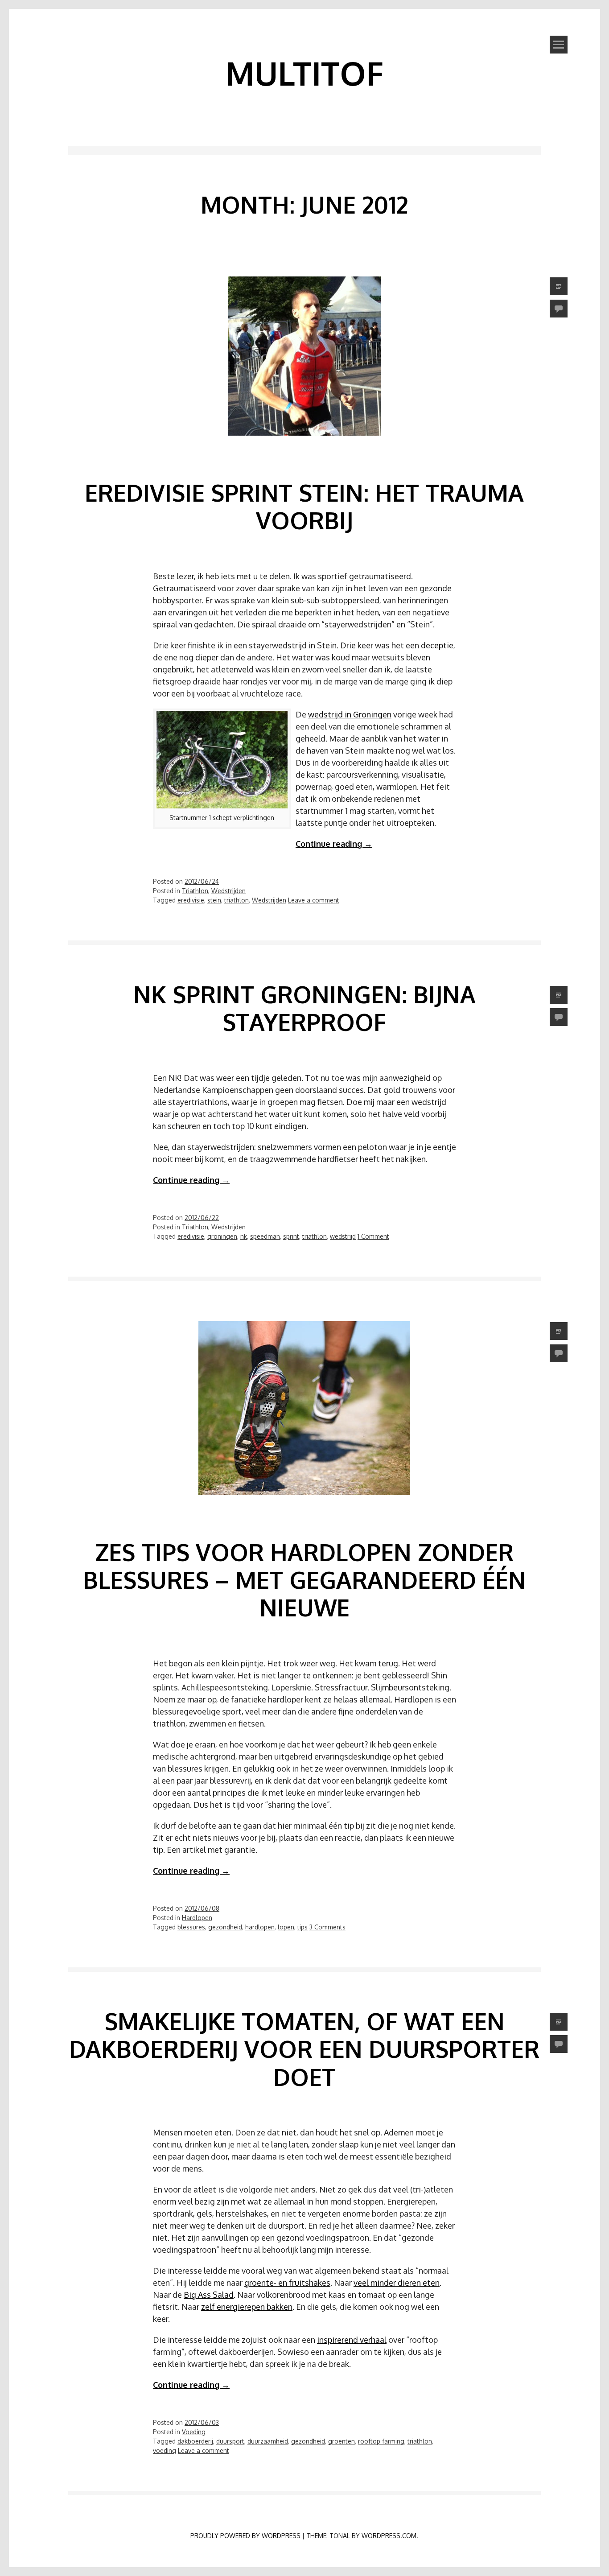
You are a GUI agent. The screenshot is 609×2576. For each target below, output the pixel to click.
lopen (286, 1927)
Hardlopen (197, 1918)
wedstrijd (343, 1236)
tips (302, 1927)
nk (244, 1236)
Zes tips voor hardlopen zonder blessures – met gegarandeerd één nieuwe (304, 1580)
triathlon (237, 900)
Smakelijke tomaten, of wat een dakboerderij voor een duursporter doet (304, 2049)
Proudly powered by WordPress (245, 2536)
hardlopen (260, 1927)
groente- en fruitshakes (287, 2283)
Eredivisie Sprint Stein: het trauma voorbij (304, 506)
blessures (191, 1927)
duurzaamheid (268, 2441)
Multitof (304, 73)
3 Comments (327, 1927)
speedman (265, 1236)
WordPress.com (389, 2536)
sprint (291, 1236)
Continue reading (334, 844)
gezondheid (225, 1927)
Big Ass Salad (209, 2295)
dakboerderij (195, 2441)
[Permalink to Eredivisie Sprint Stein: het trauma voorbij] (304, 450)
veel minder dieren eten (397, 2283)
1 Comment (373, 1236)
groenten (342, 2441)
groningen (222, 1236)
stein (214, 900)
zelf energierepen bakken (247, 2307)
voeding (165, 2450)
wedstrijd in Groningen (350, 714)
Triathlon (195, 891)
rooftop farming (381, 2441)
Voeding (194, 2432)
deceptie (437, 645)
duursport (230, 2441)
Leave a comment (314, 900)
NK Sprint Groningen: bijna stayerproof (304, 1008)
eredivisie (191, 900)
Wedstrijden (228, 891)
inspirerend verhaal (352, 2340)
